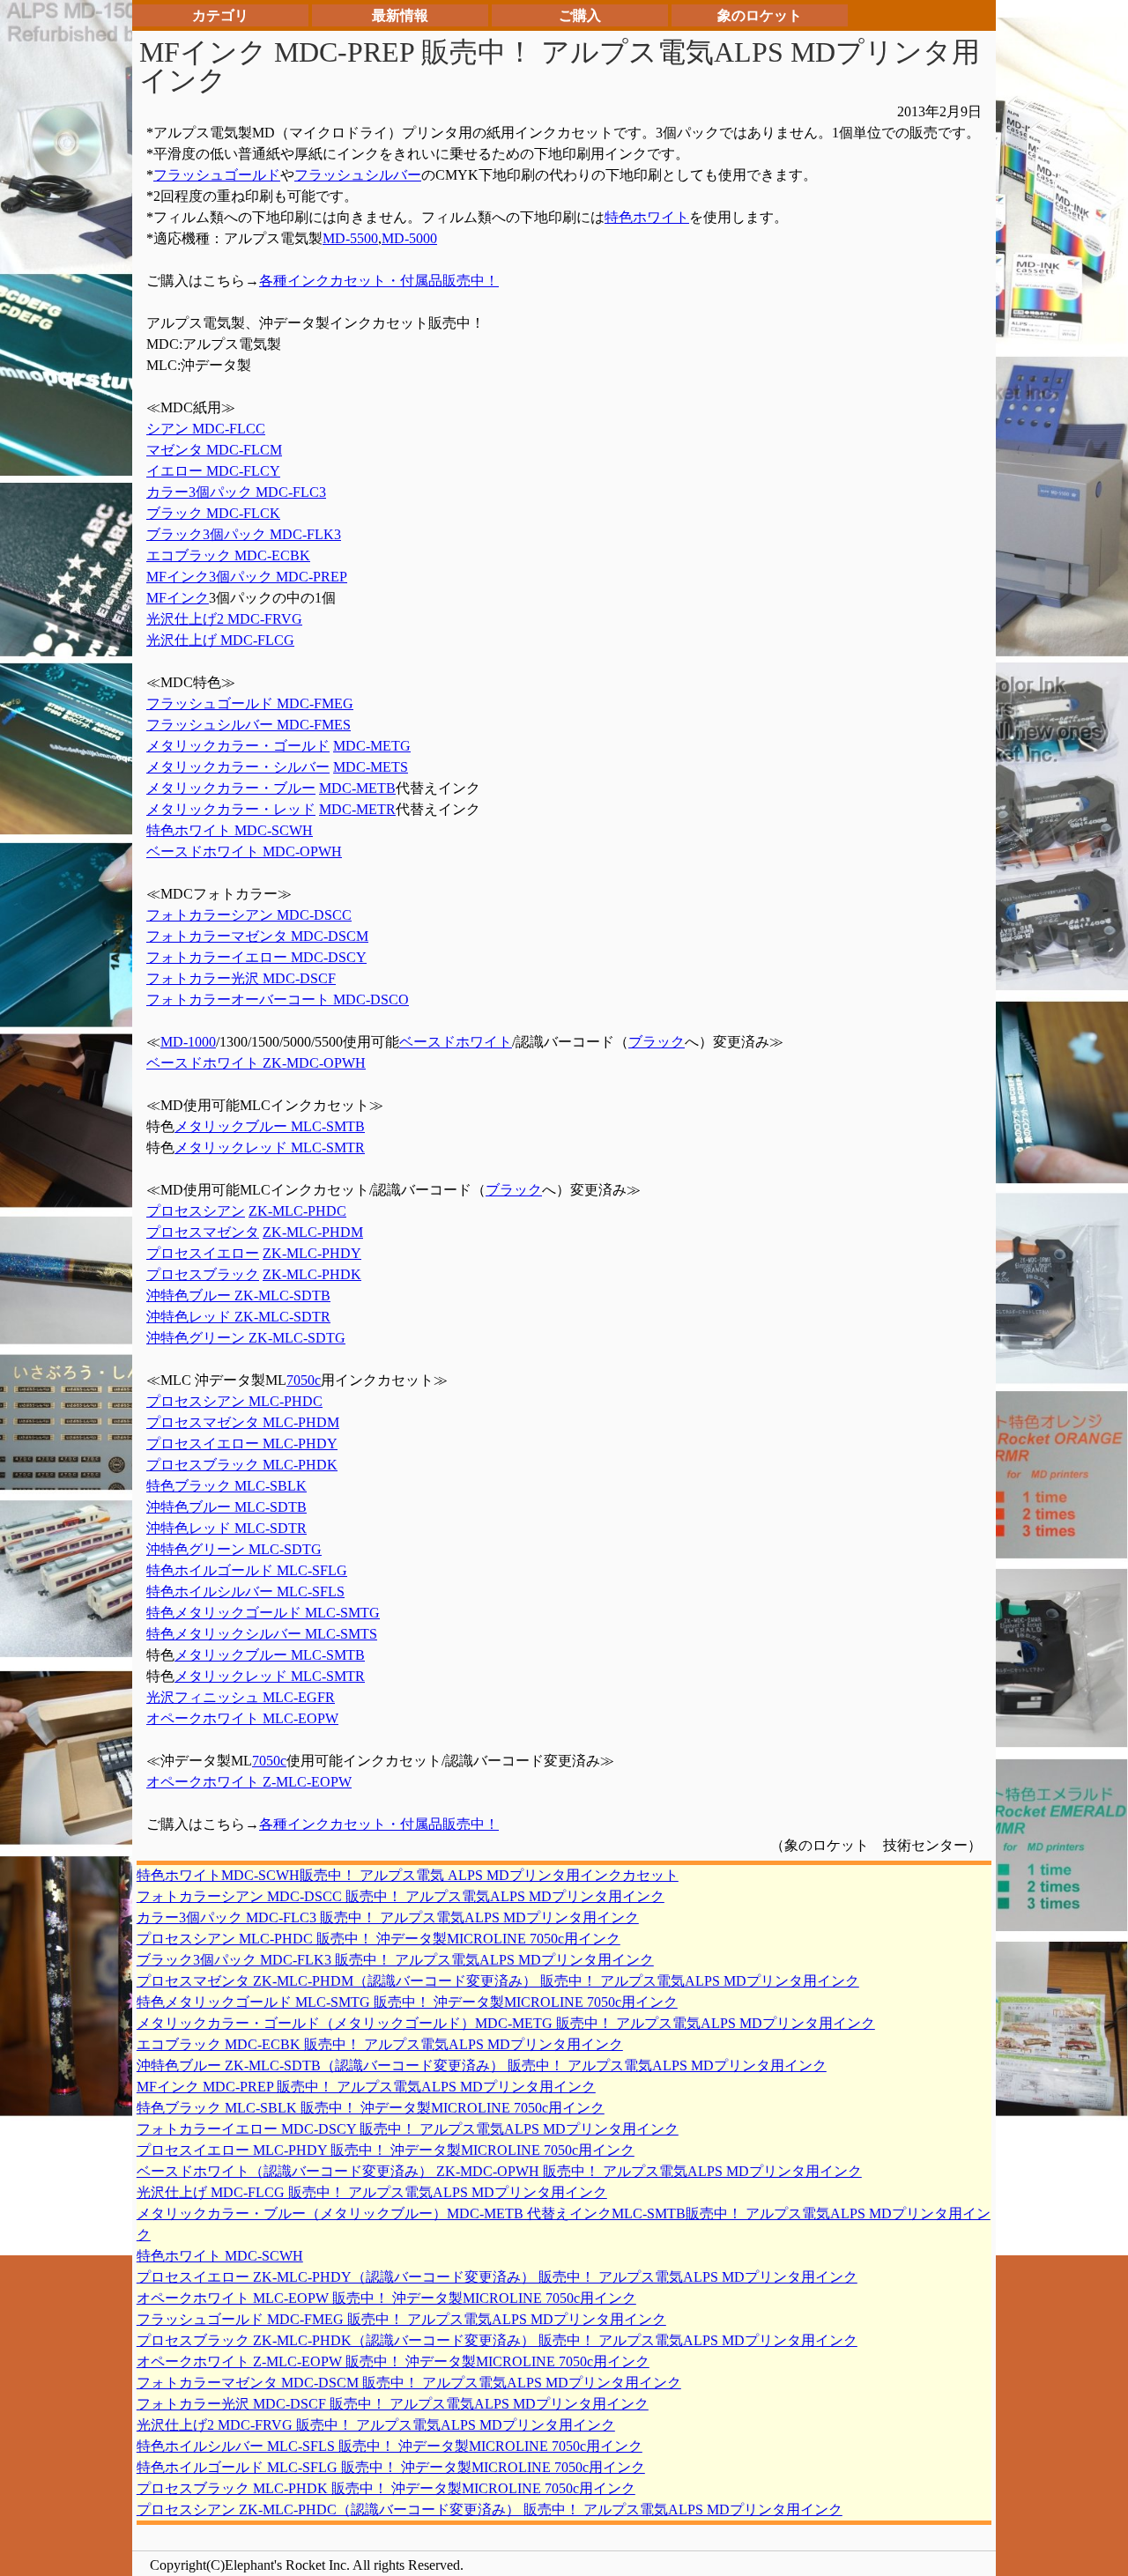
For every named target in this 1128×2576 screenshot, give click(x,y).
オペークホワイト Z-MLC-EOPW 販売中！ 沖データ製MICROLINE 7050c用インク (393, 2361)
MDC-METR (357, 809)
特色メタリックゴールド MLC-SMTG (263, 1613)
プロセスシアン (196, 1211)
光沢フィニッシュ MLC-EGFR (241, 1697)
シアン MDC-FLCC (206, 429)
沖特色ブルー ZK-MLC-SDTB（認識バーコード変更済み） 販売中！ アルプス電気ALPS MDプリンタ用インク (482, 2065)
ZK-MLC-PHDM (313, 1232)
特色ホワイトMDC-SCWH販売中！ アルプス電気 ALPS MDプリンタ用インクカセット (408, 1875)
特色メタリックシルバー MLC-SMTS (262, 1634)
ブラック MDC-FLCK (213, 513)
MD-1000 (188, 1042)
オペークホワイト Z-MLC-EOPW (249, 1782)
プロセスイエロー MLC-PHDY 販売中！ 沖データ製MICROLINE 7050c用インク (386, 2150)
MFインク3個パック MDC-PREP (247, 577)
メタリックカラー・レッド (231, 809)
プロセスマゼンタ (203, 1232)
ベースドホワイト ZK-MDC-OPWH (256, 1063)
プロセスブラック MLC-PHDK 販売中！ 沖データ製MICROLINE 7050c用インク (386, 2488)
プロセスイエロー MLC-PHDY (242, 1443)
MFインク (178, 598)
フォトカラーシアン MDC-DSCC (249, 915)
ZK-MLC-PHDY (312, 1253)
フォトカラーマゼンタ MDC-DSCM (257, 936)
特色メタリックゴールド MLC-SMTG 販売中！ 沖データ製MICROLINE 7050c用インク (407, 2002)
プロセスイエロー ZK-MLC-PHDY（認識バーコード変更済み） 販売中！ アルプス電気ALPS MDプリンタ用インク (497, 2277)
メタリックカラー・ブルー (231, 788)
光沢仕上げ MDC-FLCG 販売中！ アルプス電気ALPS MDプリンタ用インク (372, 2192)
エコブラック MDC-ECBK (228, 555)
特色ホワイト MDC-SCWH (230, 830)
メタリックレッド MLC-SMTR (270, 1147)
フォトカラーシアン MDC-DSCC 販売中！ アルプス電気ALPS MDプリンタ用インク (401, 1896)
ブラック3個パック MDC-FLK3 (244, 534)
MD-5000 (409, 238)
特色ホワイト (647, 217)
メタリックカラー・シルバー (238, 767)
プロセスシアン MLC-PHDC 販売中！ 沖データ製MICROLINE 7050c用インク (378, 1939)
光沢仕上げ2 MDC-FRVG (224, 619)
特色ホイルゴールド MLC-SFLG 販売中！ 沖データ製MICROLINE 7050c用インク (391, 2467)
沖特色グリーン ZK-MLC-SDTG (246, 1338)
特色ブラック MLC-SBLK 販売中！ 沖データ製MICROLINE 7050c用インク (371, 2108)
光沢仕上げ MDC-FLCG (220, 640)
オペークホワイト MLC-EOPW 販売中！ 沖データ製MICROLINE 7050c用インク (386, 2298)
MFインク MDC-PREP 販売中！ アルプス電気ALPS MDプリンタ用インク (366, 2087)
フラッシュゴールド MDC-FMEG (250, 703)
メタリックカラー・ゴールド (238, 746)
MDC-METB (357, 788)
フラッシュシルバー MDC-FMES (249, 725)
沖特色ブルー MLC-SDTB (226, 1507)
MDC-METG (372, 746)
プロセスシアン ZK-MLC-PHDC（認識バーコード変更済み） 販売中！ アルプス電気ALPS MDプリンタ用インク (490, 2509)
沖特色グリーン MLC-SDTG (234, 1549)
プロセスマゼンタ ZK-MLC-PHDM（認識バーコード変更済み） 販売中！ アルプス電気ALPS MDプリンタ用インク (498, 1981)
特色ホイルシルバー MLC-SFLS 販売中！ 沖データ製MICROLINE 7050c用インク (390, 2446)
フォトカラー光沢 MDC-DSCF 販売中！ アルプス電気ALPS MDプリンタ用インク (393, 2404)
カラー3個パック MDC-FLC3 (236, 492)
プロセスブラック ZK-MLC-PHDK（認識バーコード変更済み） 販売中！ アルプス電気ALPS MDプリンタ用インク (497, 2340)
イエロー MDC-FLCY (213, 471)
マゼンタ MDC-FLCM (214, 450)
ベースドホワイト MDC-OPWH (244, 851)
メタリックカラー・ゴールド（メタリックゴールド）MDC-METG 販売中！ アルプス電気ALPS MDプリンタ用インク (506, 2023)
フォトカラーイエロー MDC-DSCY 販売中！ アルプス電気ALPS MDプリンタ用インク (408, 2129)
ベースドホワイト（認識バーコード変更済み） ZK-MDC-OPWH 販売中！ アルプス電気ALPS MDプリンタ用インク (499, 2171)
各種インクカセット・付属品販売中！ (379, 281)
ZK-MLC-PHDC (297, 1211)
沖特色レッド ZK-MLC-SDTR (238, 1317)
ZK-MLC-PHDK (312, 1274)
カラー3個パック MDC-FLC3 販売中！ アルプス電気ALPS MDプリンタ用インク (388, 1917)
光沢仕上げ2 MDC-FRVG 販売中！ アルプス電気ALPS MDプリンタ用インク (376, 2425)
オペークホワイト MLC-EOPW (242, 1718)
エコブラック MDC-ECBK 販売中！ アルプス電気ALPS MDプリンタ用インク (380, 2044)
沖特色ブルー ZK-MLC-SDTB (238, 1295)
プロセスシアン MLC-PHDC (234, 1401)
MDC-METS (371, 767)
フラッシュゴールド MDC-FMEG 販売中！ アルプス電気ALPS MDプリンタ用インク (401, 2319)
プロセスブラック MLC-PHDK (242, 1465)
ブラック (657, 1042)
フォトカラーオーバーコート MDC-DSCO (278, 999)
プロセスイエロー (203, 1253)
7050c (304, 1380)
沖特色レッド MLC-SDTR (226, 1528)
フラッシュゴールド (217, 175)
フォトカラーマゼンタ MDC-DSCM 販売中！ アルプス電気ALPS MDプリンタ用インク (409, 2383)
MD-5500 (350, 238)
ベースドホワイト (456, 1042)
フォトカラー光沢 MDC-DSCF (241, 978)
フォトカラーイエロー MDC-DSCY (256, 957)
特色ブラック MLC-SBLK (226, 1486)
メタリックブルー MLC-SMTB (270, 1126)
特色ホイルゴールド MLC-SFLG (247, 1570)
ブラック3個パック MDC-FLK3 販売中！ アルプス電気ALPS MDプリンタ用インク (395, 1960)
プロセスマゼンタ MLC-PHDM (243, 1422)
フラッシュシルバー (358, 175)
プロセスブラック (203, 1274)
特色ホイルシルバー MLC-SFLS (245, 1591)
